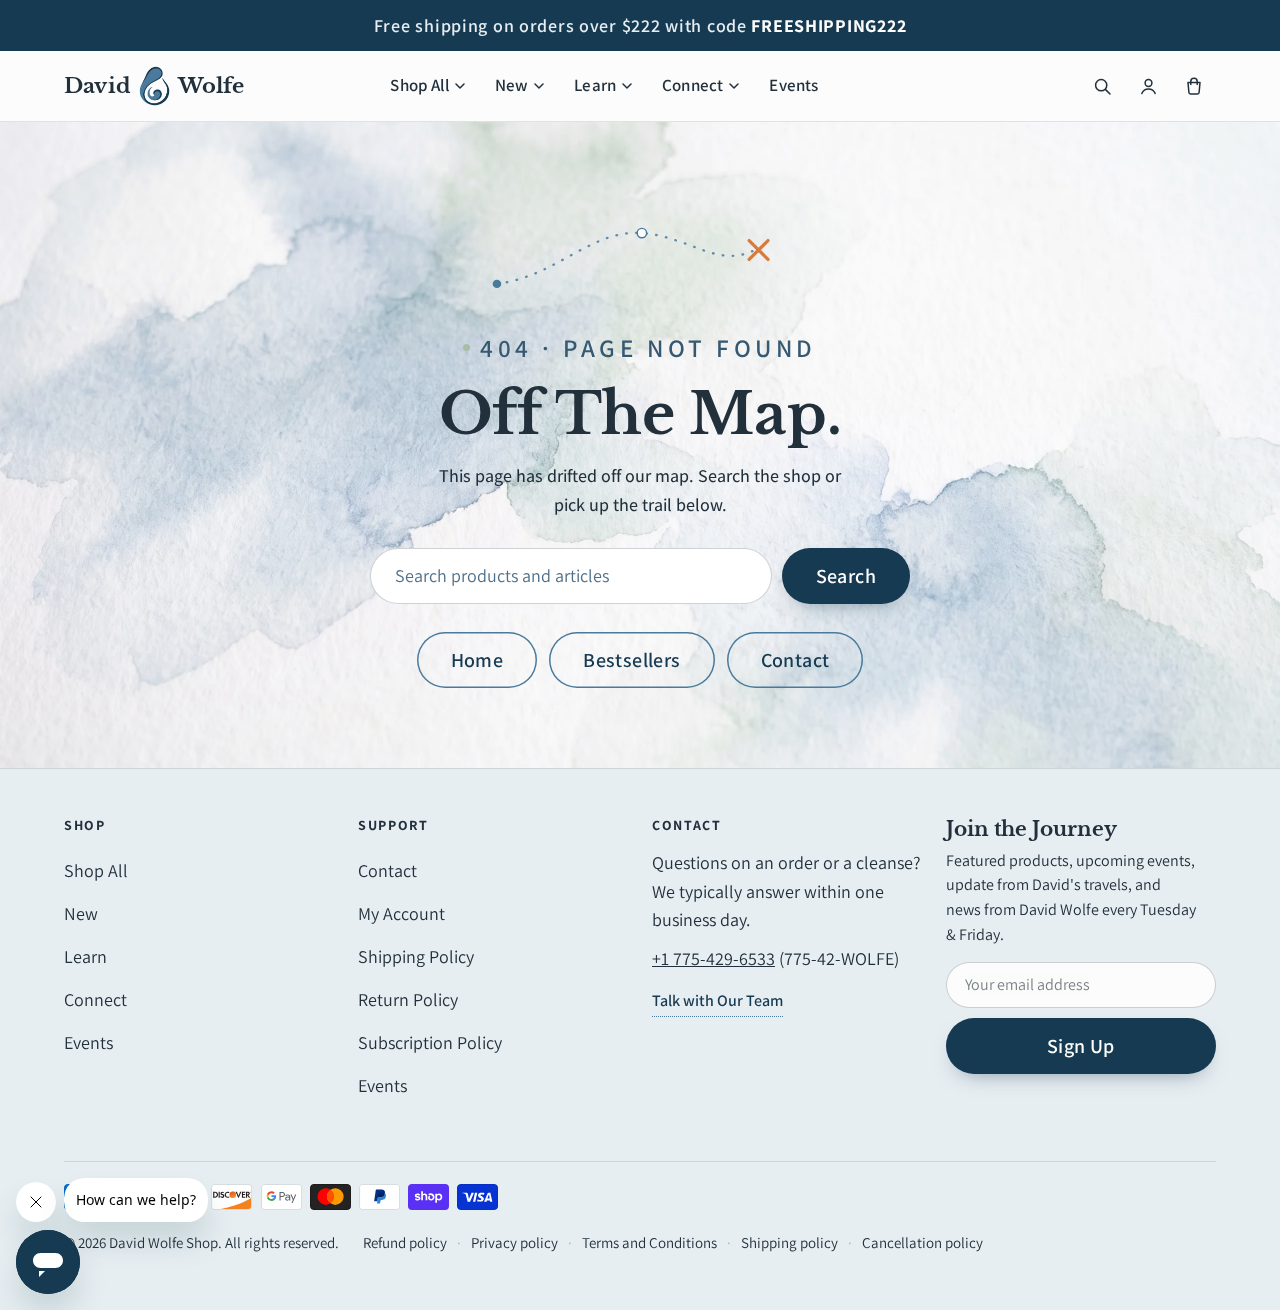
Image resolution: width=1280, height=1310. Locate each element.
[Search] (1102, 86)
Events (793, 85)
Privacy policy (514, 1242)
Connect (692, 85)
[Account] (1148, 86)
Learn (595, 85)
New (512, 85)
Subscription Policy (430, 1042)
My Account (401, 913)
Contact (795, 660)
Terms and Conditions (649, 1242)
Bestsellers (631, 660)
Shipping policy (789, 1242)
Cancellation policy (922, 1242)
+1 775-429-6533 (713, 958)
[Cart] (1194, 86)
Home (477, 660)
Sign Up (1081, 1046)
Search (846, 576)
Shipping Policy (416, 956)
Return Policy (408, 999)
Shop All (419, 85)
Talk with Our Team (717, 1000)
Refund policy (405, 1242)
